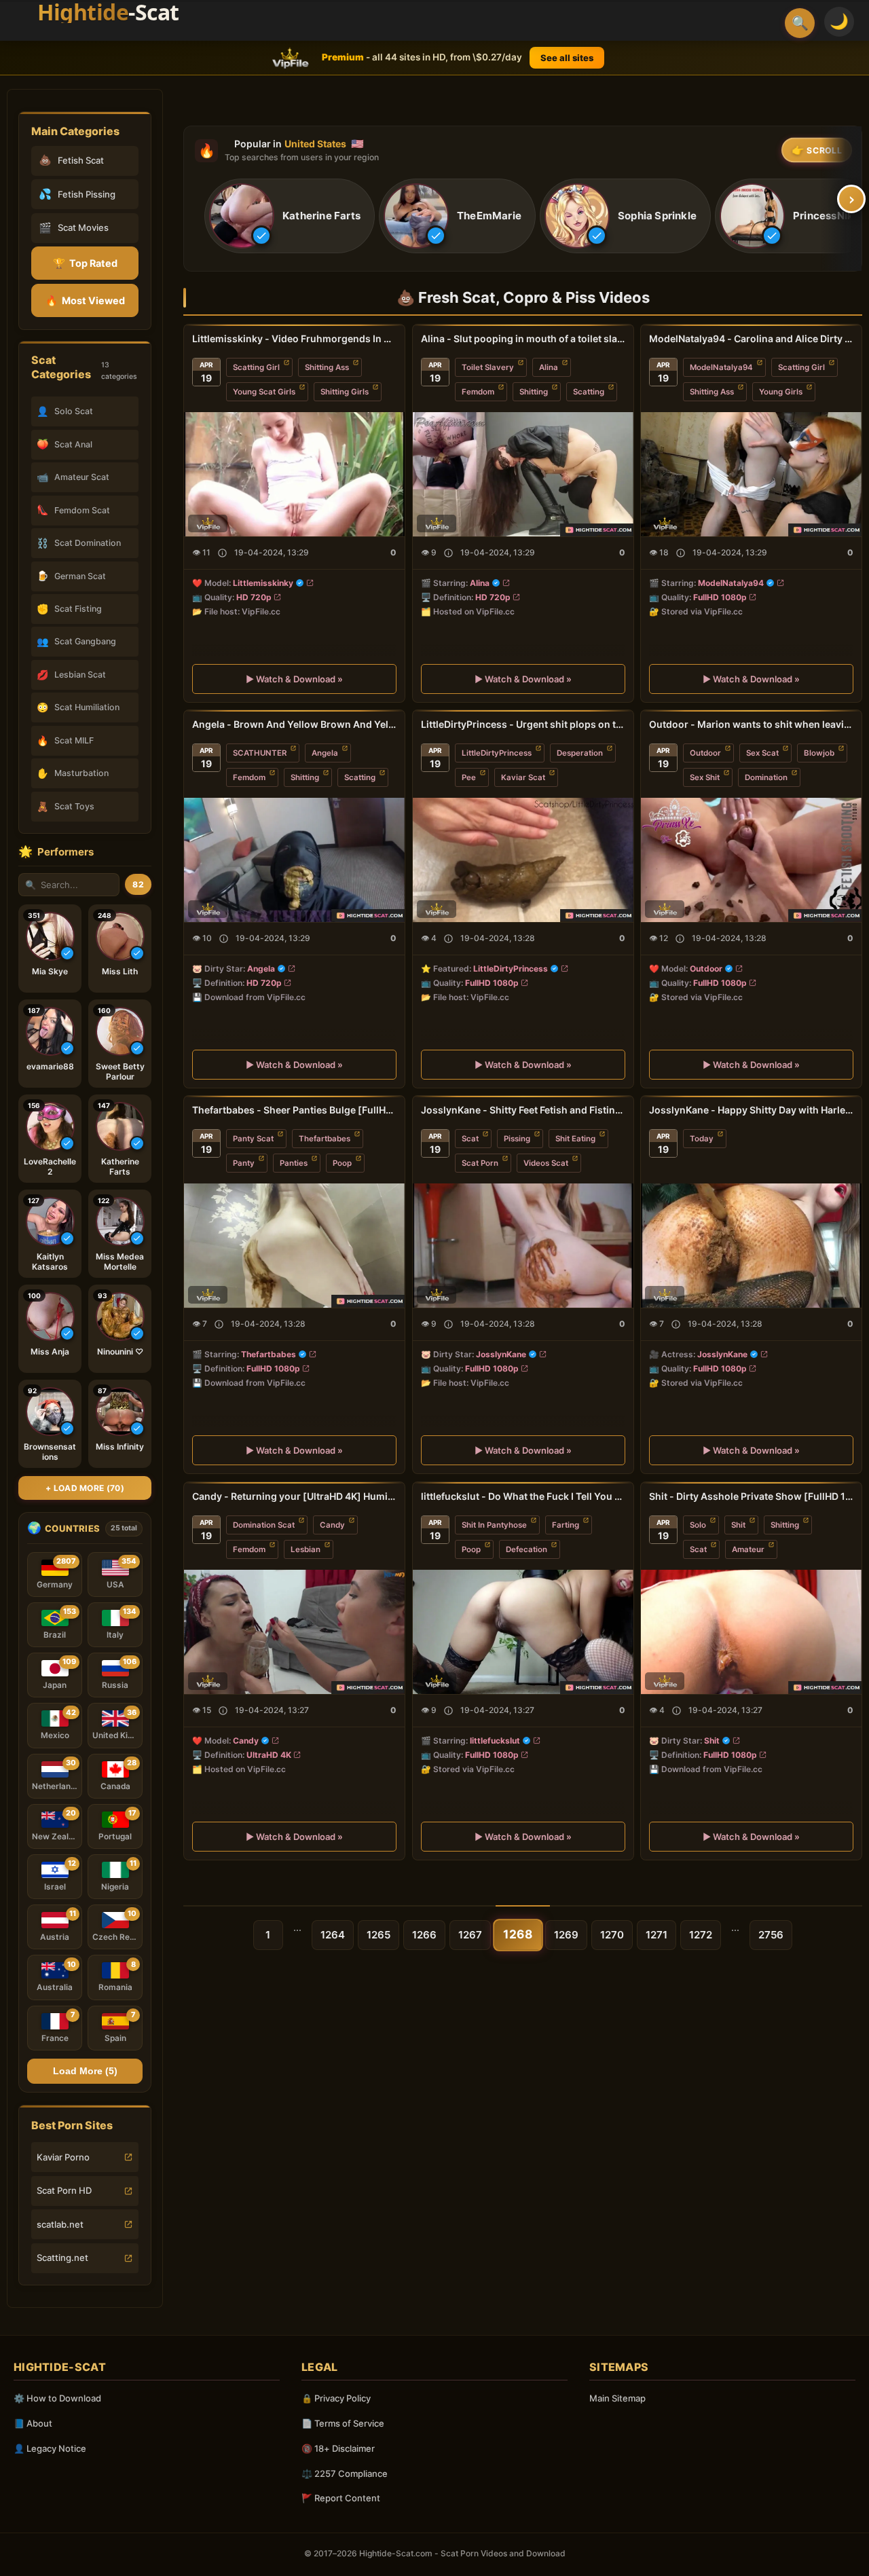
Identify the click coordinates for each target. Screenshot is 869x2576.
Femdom (478, 392)
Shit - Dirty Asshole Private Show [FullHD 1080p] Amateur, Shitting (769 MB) (751, 1496)
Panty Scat (253, 1139)
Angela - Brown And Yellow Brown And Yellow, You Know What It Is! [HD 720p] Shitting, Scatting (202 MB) (294, 724)
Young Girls (781, 392)
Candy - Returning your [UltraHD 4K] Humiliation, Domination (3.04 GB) (294, 1496)
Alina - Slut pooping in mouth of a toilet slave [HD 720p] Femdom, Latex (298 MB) (523, 338)
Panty (244, 1163)
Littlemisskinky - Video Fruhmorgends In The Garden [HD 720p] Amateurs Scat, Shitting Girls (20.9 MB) (294, 338)
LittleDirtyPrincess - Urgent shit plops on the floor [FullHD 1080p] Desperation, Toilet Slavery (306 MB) (523, 724)
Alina (549, 367)
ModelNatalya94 (721, 367)
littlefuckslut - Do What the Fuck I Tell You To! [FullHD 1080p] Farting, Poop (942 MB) (523, 1496)
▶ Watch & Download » (294, 678)
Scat (470, 1139)
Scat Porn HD (64, 2190)
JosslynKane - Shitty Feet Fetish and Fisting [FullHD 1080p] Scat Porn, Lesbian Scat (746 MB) (523, 1110)
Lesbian (306, 1549)
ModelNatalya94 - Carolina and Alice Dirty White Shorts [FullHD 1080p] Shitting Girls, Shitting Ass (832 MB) (751, 338)
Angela (325, 753)
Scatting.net (62, 2258)
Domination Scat (264, 1525)
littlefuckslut (495, 1740)
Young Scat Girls (264, 392)
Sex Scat (762, 753)
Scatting (589, 392)
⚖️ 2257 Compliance (345, 2473)
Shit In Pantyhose (494, 1525)
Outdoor (705, 753)
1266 (424, 1935)
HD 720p (254, 596)
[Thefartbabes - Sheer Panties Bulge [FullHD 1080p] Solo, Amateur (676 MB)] (294, 1246)
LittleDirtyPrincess (497, 753)
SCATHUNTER (260, 753)
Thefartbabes (325, 1139)
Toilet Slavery (488, 367)
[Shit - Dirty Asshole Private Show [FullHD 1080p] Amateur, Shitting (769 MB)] (751, 1632)
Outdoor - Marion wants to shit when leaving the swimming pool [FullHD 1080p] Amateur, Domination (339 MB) (751, 724)
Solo (698, 1525)
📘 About (33, 2423)
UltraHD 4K (269, 1754)
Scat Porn (480, 1163)
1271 (657, 1935)
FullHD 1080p (720, 596)
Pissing (517, 1139)
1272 (701, 1935)
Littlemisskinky (263, 582)
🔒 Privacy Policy (336, 2398)
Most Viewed (85, 300)
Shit (738, 1525)
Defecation (526, 1549)
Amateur (748, 1549)
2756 (771, 1935)
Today (702, 1139)
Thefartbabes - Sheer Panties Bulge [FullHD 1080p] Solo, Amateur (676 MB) (294, 1110)
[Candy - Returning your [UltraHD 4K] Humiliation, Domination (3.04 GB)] (294, 1632)
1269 (566, 1935)
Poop (342, 1163)
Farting (566, 1525)
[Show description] (222, 552)
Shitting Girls (345, 392)
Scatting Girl (256, 367)
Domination (766, 777)
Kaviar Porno (63, 2157)
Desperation (580, 753)
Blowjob (819, 753)
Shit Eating (575, 1139)
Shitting (534, 392)
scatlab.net (60, 2224)
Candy (332, 1525)
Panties (294, 1163)
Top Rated (85, 263)
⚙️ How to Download (57, 2398)
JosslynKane (501, 1354)
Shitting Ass (327, 367)
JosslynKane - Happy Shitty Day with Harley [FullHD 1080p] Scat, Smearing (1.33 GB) (751, 1110)
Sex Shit (705, 777)
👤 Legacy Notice (50, 2448)
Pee (469, 777)
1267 (470, 1935)
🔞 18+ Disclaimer (338, 2448)
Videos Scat (546, 1163)
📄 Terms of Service (343, 2423)
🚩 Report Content (341, 2498)
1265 (378, 1935)
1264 (333, 1935)
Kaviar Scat (523, 777)
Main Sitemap (617, 2398)
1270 (612, 1935)
